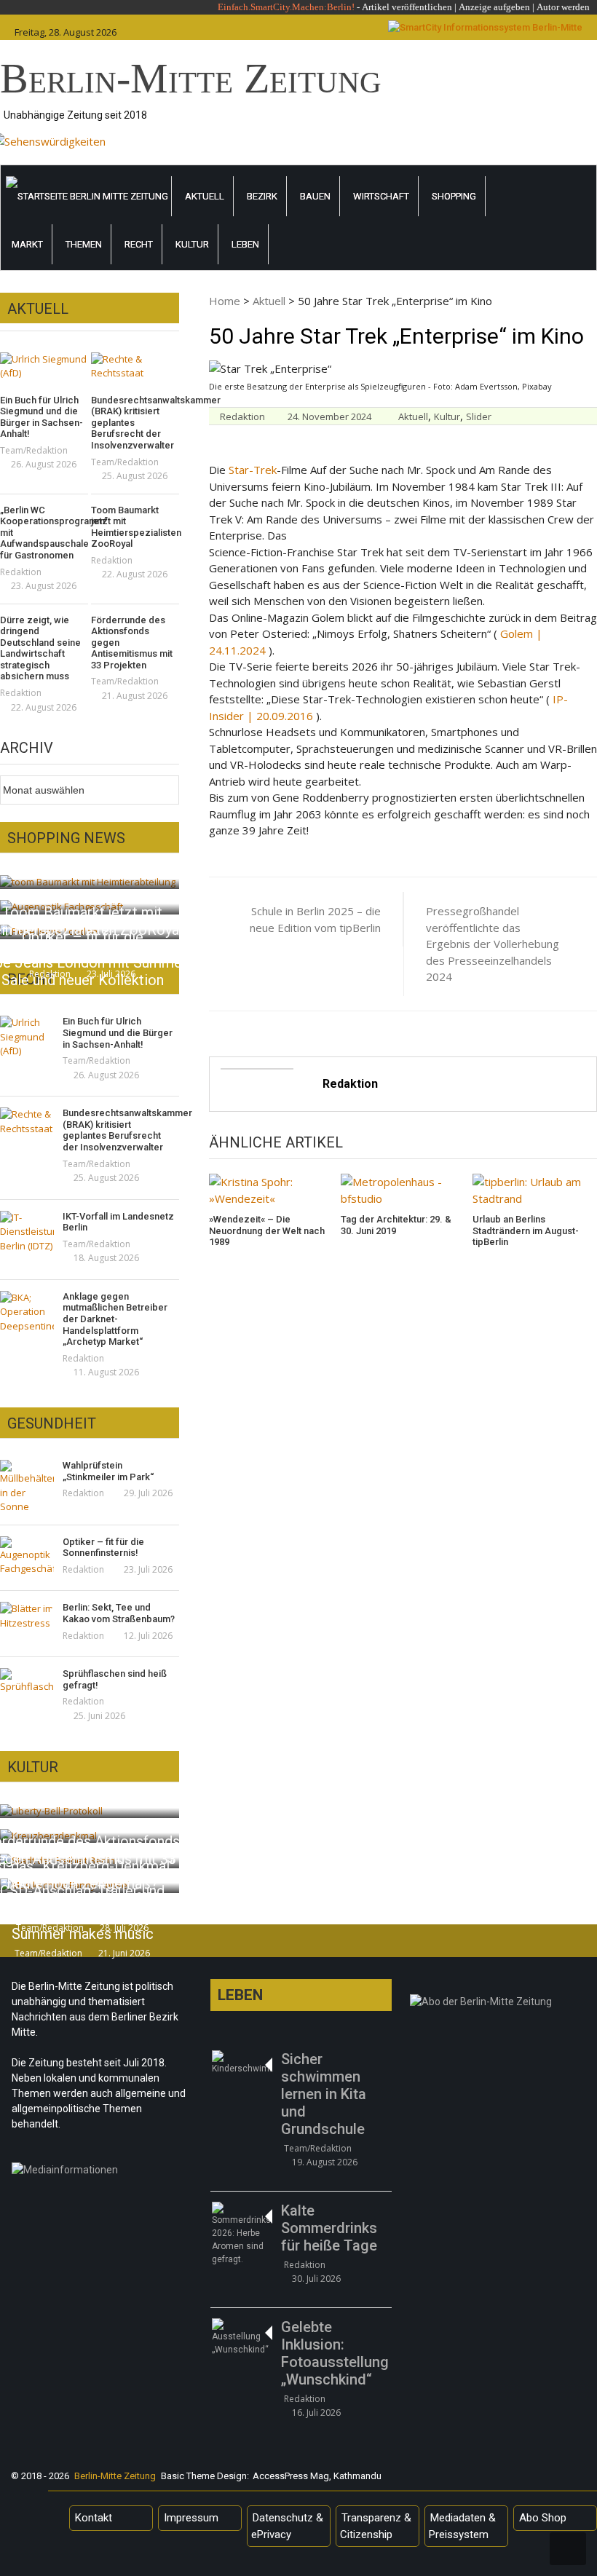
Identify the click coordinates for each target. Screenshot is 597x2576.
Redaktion (242, 416)
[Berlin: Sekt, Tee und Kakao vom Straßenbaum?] (27, 1616)
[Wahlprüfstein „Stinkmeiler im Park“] (27, 1487)
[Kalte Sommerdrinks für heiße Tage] (241, 2234)
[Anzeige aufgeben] (535, 7)
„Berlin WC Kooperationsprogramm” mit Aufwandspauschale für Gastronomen (44, 533)
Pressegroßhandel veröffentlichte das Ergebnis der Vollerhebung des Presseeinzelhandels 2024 (493, 944)
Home (225, 301)
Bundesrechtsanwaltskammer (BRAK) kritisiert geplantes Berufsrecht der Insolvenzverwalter (135, 423)
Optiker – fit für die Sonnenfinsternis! (103, 1548)
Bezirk (262, 196)
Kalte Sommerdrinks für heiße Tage (329, 2228)
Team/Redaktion (34, 450)
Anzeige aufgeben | (497, 7)
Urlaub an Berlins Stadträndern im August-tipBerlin (526, 1230)
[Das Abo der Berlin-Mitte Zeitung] (501, 2005)
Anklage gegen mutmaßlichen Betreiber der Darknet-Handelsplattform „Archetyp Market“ (115, 1319)
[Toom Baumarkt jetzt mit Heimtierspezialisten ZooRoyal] (88, 881)
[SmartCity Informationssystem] (485, 28)
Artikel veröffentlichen (407, 7)
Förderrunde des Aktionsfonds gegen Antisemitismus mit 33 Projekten (132, 643)
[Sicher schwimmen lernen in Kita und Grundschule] (241, 2063)
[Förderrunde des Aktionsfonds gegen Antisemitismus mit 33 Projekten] (51, 1810)
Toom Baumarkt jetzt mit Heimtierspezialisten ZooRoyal (135, 527)
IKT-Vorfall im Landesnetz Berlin (118, 1222)
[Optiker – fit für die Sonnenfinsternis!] (27, 1556)
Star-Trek (253, 470)
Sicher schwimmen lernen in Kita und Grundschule (324, 2094)
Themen (84, 244)
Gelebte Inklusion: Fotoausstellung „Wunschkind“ (335, 2353)
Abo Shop (543, 2518)
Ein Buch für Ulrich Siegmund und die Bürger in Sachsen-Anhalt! (41, 417)
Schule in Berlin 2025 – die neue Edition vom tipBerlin (315, 919)
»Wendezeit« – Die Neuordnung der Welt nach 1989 (267, 1230)
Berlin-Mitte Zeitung (191, 78)
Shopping (454, 196)
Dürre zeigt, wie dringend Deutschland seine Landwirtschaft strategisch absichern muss (40, 648)
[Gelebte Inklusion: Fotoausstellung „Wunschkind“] (241, 2337)
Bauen (315, 196)
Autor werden (563, 7)
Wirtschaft (381, 196)
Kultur (192, 244)
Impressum (191, 2518)
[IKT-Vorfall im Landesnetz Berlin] (27, 1232)
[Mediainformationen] (102, 2173)
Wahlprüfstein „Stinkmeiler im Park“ (108, 1471)
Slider (479, 416)
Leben (245, 244)
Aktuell (205, 196)
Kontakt (94, 2518)
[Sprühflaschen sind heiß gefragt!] (27, 1681)
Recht (139, 244)
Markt (27, 244)
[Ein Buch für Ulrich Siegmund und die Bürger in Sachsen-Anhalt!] (44, 367)
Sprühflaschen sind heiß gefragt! (115, 1679)
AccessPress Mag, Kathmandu (317, 2476)
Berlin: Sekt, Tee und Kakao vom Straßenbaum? (119, 1613)
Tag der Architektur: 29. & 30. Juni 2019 (396, 1225)
